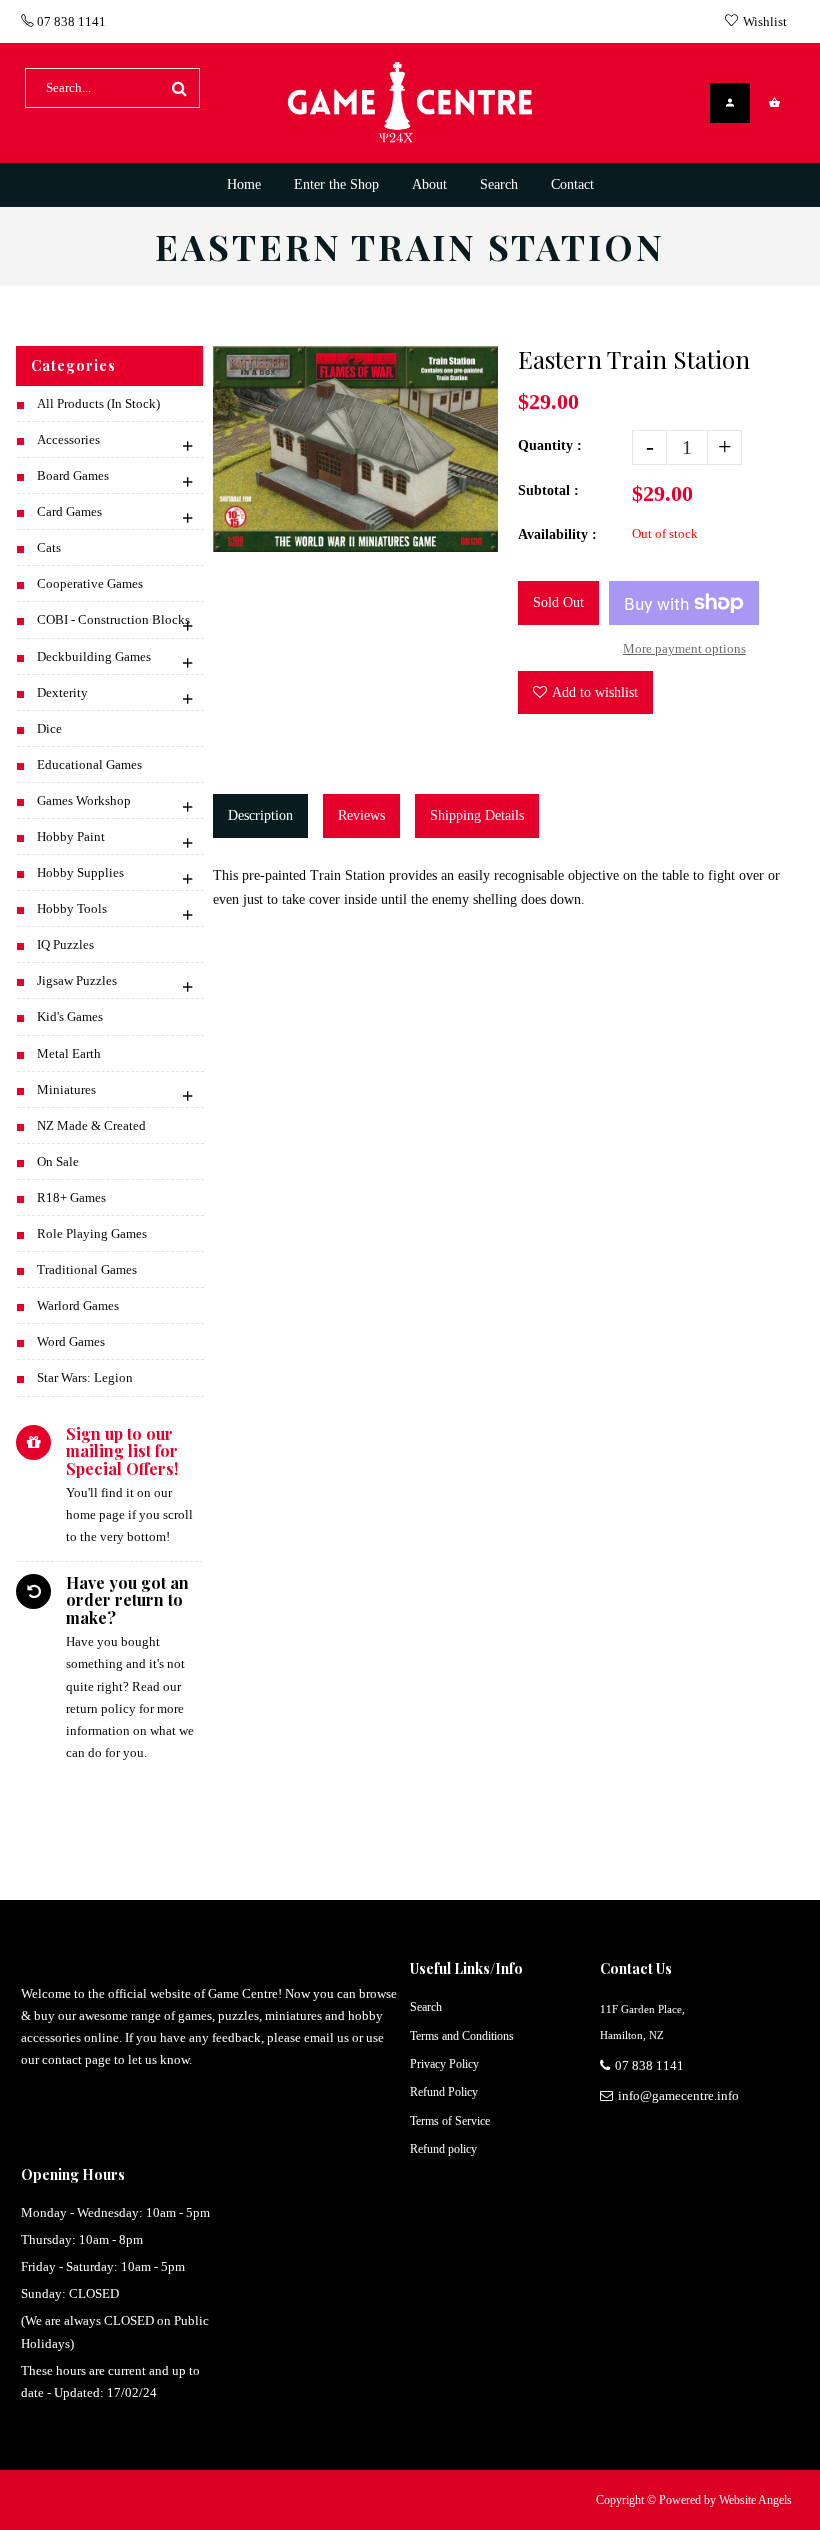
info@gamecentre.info (678, 2095)
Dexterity (62, 692)
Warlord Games (78, 1305)
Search (426, 2007)
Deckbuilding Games (94, 656)
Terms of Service (450, 2121)
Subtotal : (548, 490)
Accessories (68, 439)
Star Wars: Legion (85, 1377)
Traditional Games (87, 1269)
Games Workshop (84, 800)
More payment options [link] (684, 648)
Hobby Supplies (80, 872)
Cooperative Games (90, 583)
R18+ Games (71, 1197)
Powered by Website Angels (725, 2500)
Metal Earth (69, 1053)
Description (260, 815)
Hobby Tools (72, 908)
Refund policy (443, 2149)
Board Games (73, 475)
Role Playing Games (92, 1233)
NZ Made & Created (91, 1125)
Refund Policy (444, 2092)
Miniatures (66, 1089)
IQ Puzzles (65, 944)
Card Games (69, 511)
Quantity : (550, 445)
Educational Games (89, 764)
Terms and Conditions (462, 2036)
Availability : (557, 534)
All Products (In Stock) (98, 403)
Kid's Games (70, 1016)
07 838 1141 (70, 21)
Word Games (71, 1341)
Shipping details (477, 815)
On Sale (58, 1161)
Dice (49, 728)
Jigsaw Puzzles (77, 980)
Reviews (361, 815)
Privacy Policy (444, 2064)
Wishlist (765, 21)
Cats (49, 547)
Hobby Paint (71, 836)
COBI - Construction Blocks (113, 619)
